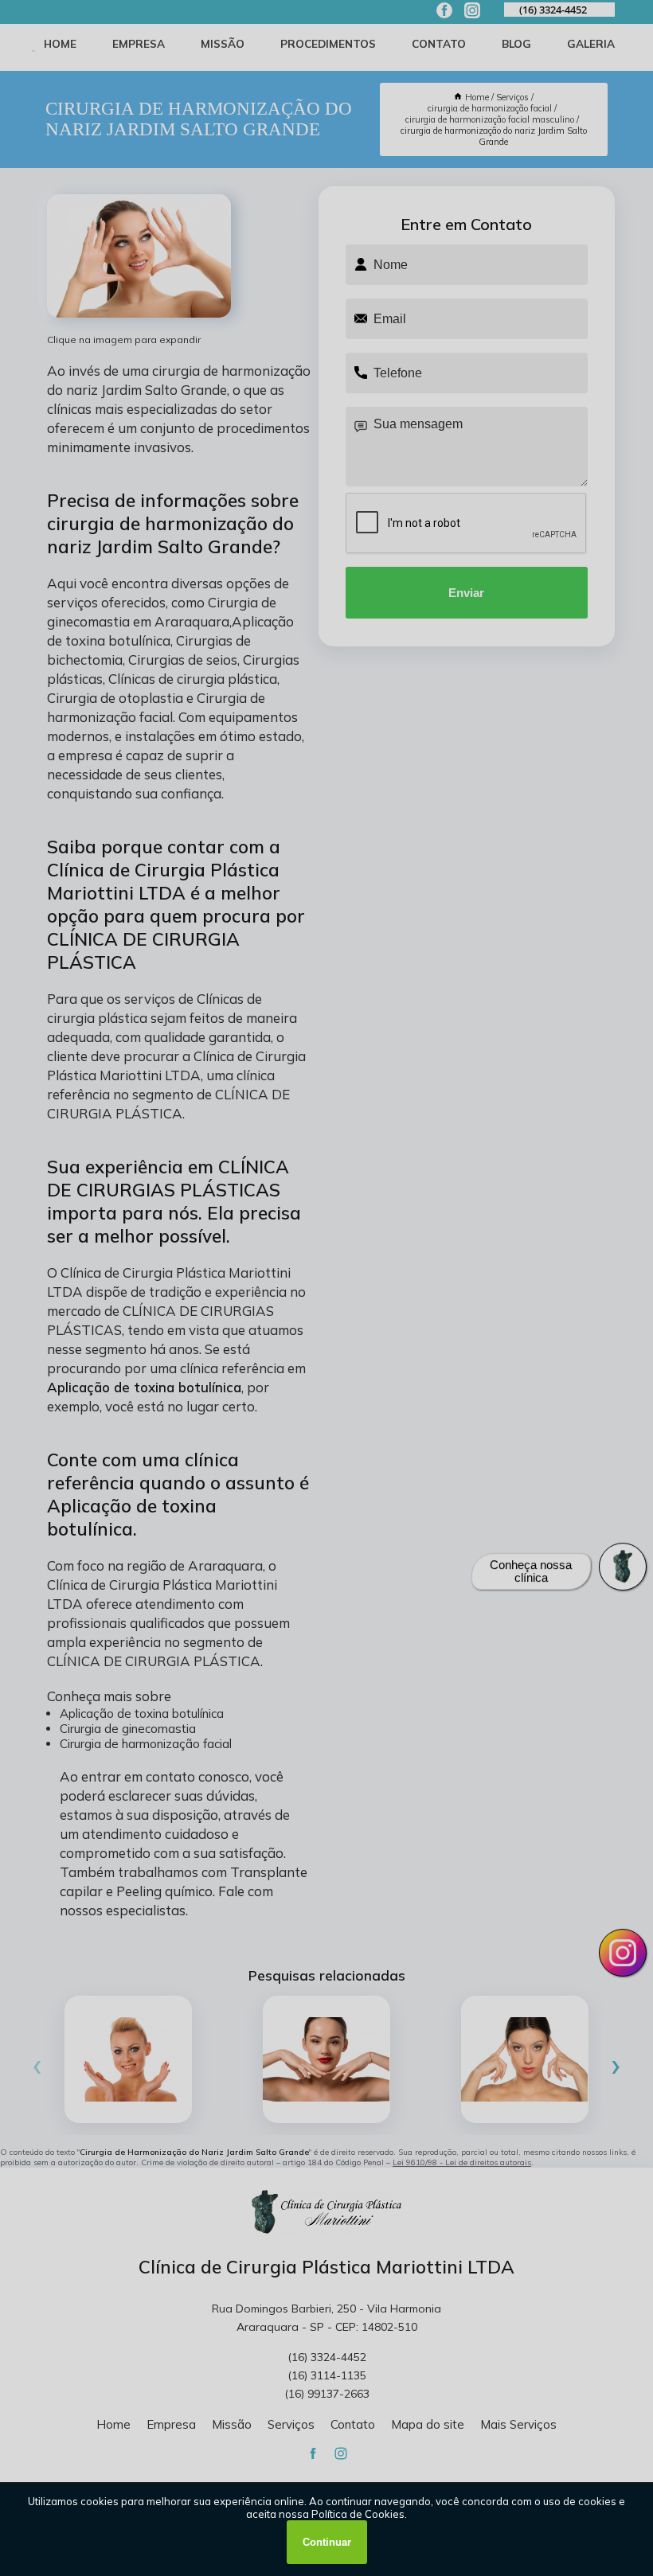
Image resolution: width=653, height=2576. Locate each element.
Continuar (327, 2542)
